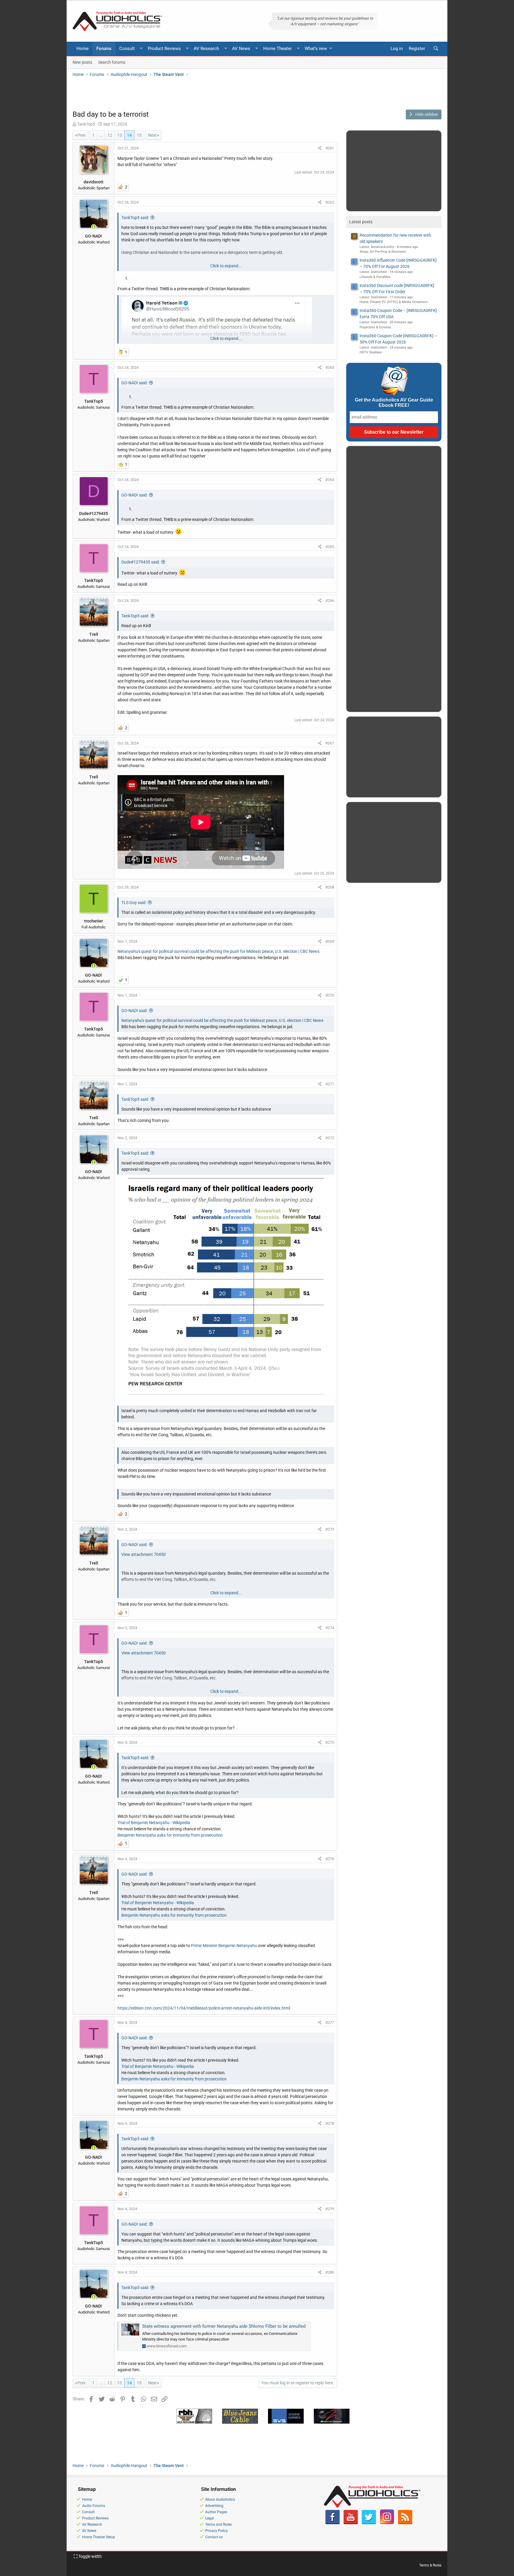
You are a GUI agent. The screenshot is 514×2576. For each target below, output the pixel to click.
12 (110, 135)
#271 (330, 1084)
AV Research (206, 49)
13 (120, 135)
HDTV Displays (371, 352)
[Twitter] (369, 2523)
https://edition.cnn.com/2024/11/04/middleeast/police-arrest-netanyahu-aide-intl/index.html (204, 2008)
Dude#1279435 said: (141, 562)
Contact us (214, 2537)
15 (139, 135)
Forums (104, 49)
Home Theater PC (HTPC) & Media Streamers (394, 302)
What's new (316, 49)
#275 (330, 1742)
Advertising (214, 2506)
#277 (330, 2022)
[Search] (436, 49)
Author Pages (216, 2512)
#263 (330, 367)
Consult (127, 49)
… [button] (101, 135)
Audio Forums (94, 2506)
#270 (330, 995)
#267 (330, 743)
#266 (330, 601)
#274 (330, 1628)
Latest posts (361, 222)
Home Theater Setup (99, 2537)
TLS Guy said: (134, 903)
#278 (330, 2123)
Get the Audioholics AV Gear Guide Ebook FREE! (394, 403)
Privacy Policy (217, 2531)
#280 (330, 2272)
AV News (241, 49)
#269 (330, 941)
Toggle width (90, 2556)
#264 (330, 480)
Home (83, 49)
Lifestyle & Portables (375, 277)
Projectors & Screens (375, 327)
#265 (330, 547)
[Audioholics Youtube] (351, 2523)
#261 (330, 148)
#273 (330, 1529)
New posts (82, 62)
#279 (330, 2209)
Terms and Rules (218, 2525)
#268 (330, 887)
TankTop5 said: (135, 218)
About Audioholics (220, 2499)
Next (152, 135)
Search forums (112, 62)
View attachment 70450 (144, 1554)
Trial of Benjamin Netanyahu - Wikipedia (154, 1823)
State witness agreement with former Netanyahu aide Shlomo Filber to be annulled (224, 2326)
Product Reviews (164, 49)
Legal (210, 2518)
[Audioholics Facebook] (333, 2523)
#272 (330, 1138)
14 (129, 135)
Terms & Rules (430, 2565)
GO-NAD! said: (134, 383)
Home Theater (278, 49)
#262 (330, 202)
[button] (141, 49)
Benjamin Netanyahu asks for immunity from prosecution (170, 1835)
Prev (82, 135)
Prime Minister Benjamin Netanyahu (224, 1946)
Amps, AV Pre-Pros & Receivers (383, 252)
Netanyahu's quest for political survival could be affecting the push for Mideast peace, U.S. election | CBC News (218, 951)
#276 (330, 1859)
